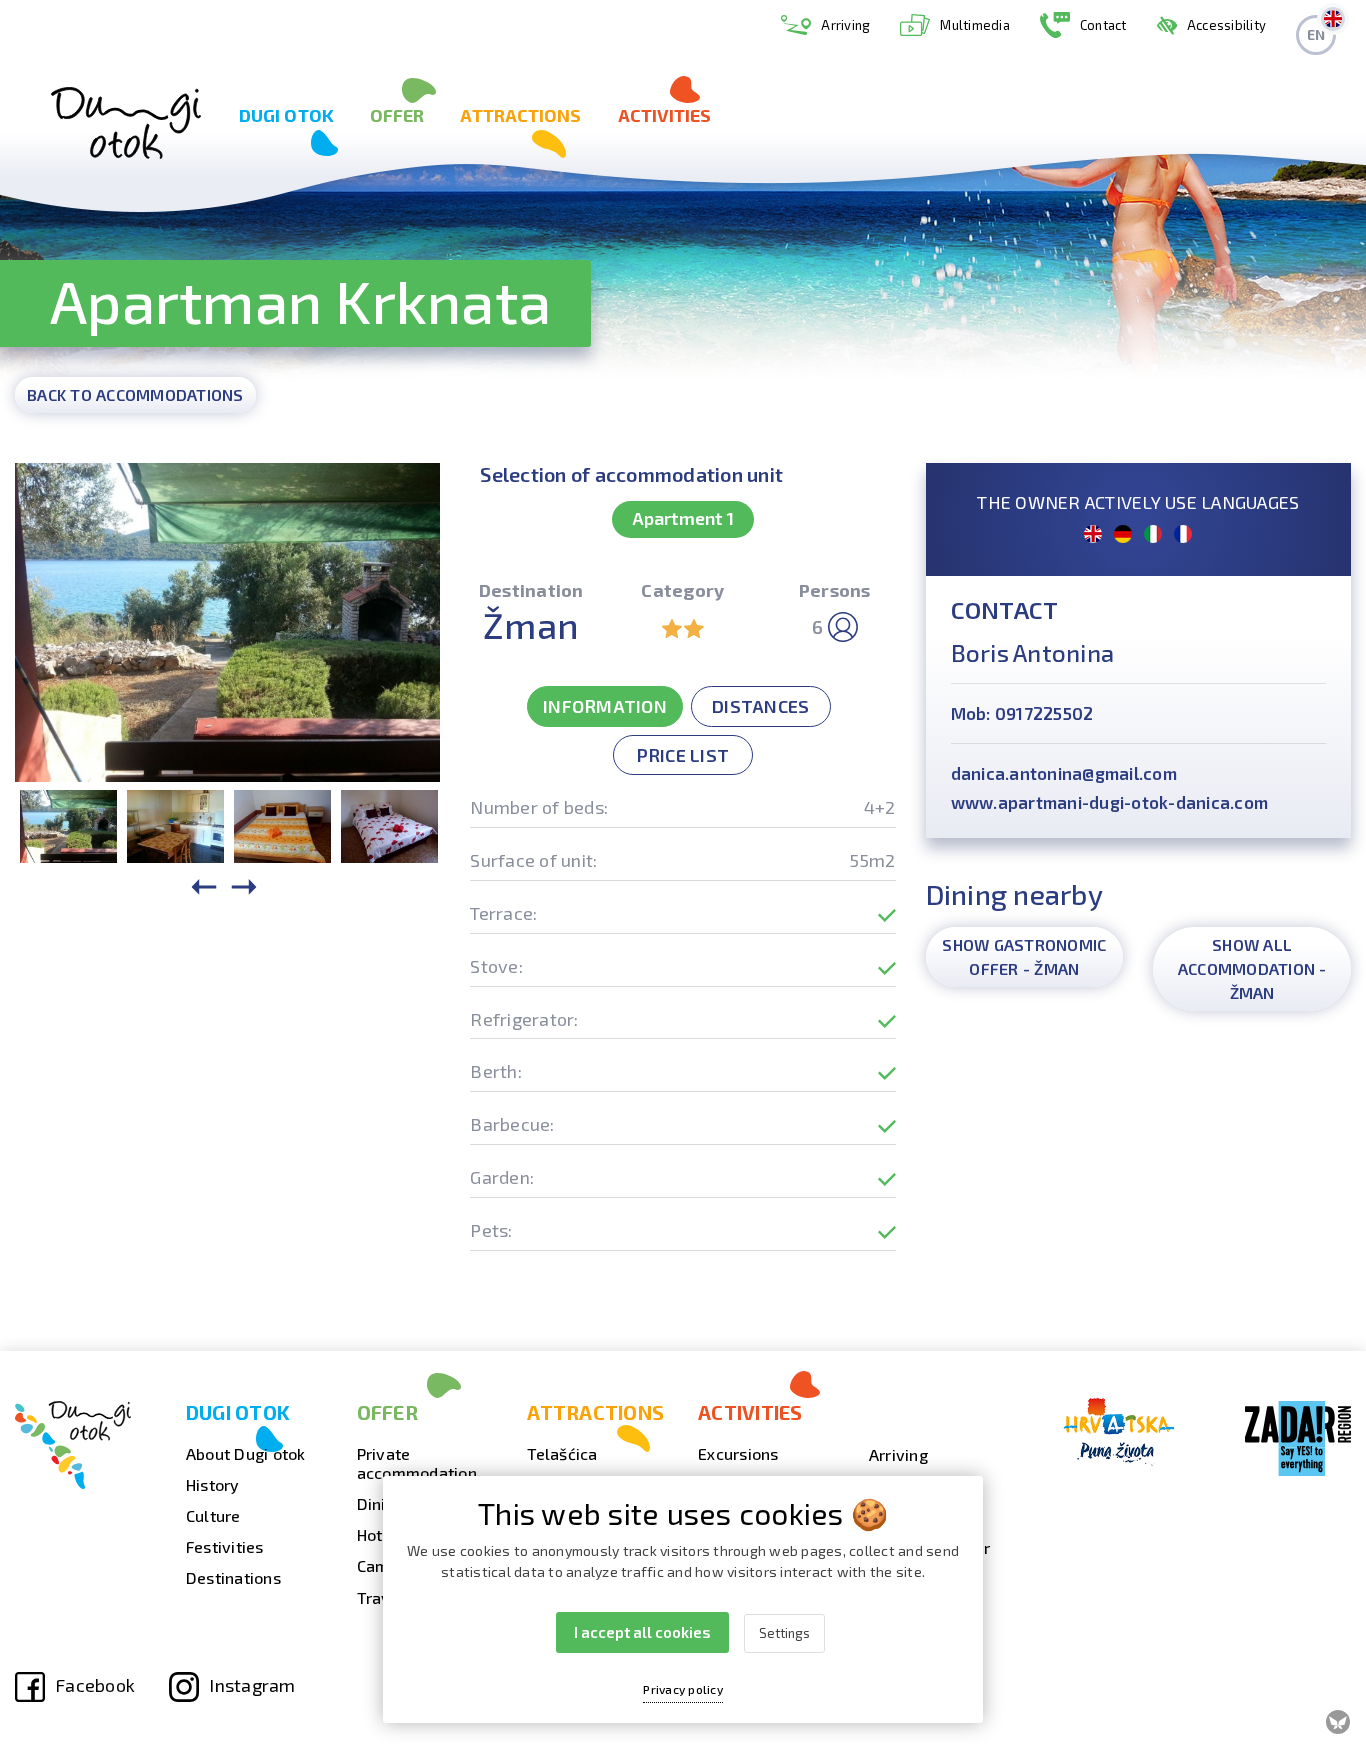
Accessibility (1226, 25)
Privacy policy (683, 1689)
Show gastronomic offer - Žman (1024, 956)
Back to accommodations (135, 394)
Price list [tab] (683, 755)
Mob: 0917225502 (1022, 713)
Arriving (845, 25)
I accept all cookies (642, 1632)
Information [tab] (605, 706)
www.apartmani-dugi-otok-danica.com (1110, 802)
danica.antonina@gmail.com (1064, 773)
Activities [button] (665, 115)
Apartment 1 (683, 518)
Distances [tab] (760, 706)
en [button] (1316, 34)
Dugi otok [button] (286, 115)
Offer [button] (397, 115)
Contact (1103, 25)
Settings (784, 1633)
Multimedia (975, 25)
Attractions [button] (520, 115)
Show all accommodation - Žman (1252, 968)
